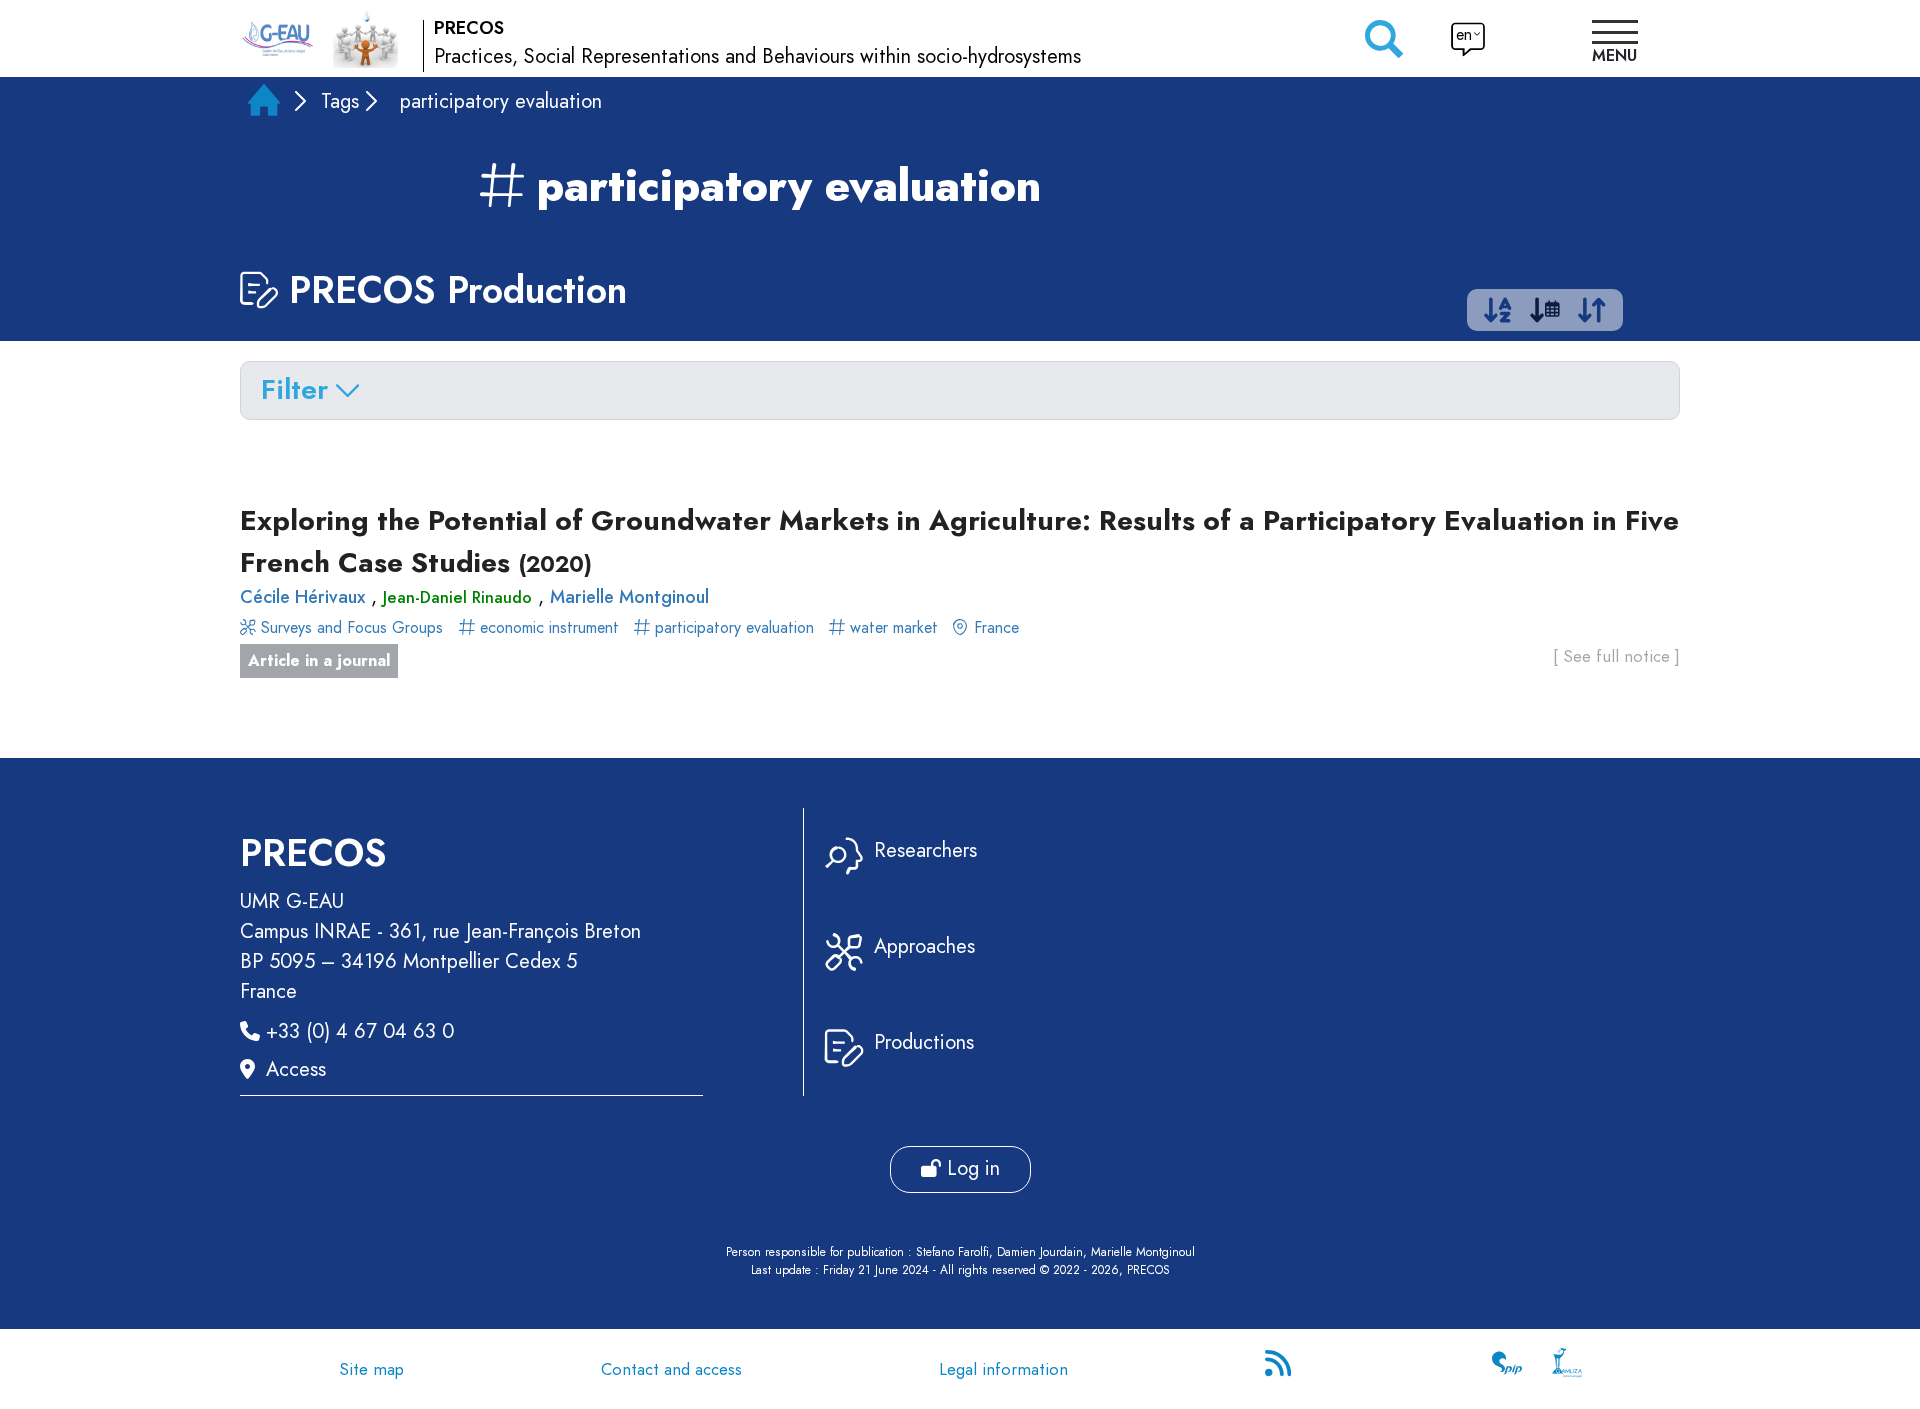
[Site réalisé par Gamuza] (1567, 1369)
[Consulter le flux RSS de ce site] (1280, 1369)
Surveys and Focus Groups (349, 627)
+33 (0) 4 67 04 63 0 (360, 1031)
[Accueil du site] (365, 38)
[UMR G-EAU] (277, 39)
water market (894, 627)
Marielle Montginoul (629, 597)
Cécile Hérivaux (302, 597)
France (994, 627)
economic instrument (549, 627)
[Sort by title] (1498, 314)
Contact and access (671, 1369)
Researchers (925, 850)
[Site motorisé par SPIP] (1507, 1369)
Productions (924, 1042)
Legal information (1003, 1369)
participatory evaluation (734, 627)
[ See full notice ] (1616, 656)
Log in (970, 1168)
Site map (371, 1369)
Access (296, 1069)
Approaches (924, 946)
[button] (1615, 44)
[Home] (264, 104)
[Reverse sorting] (1592, 314)
